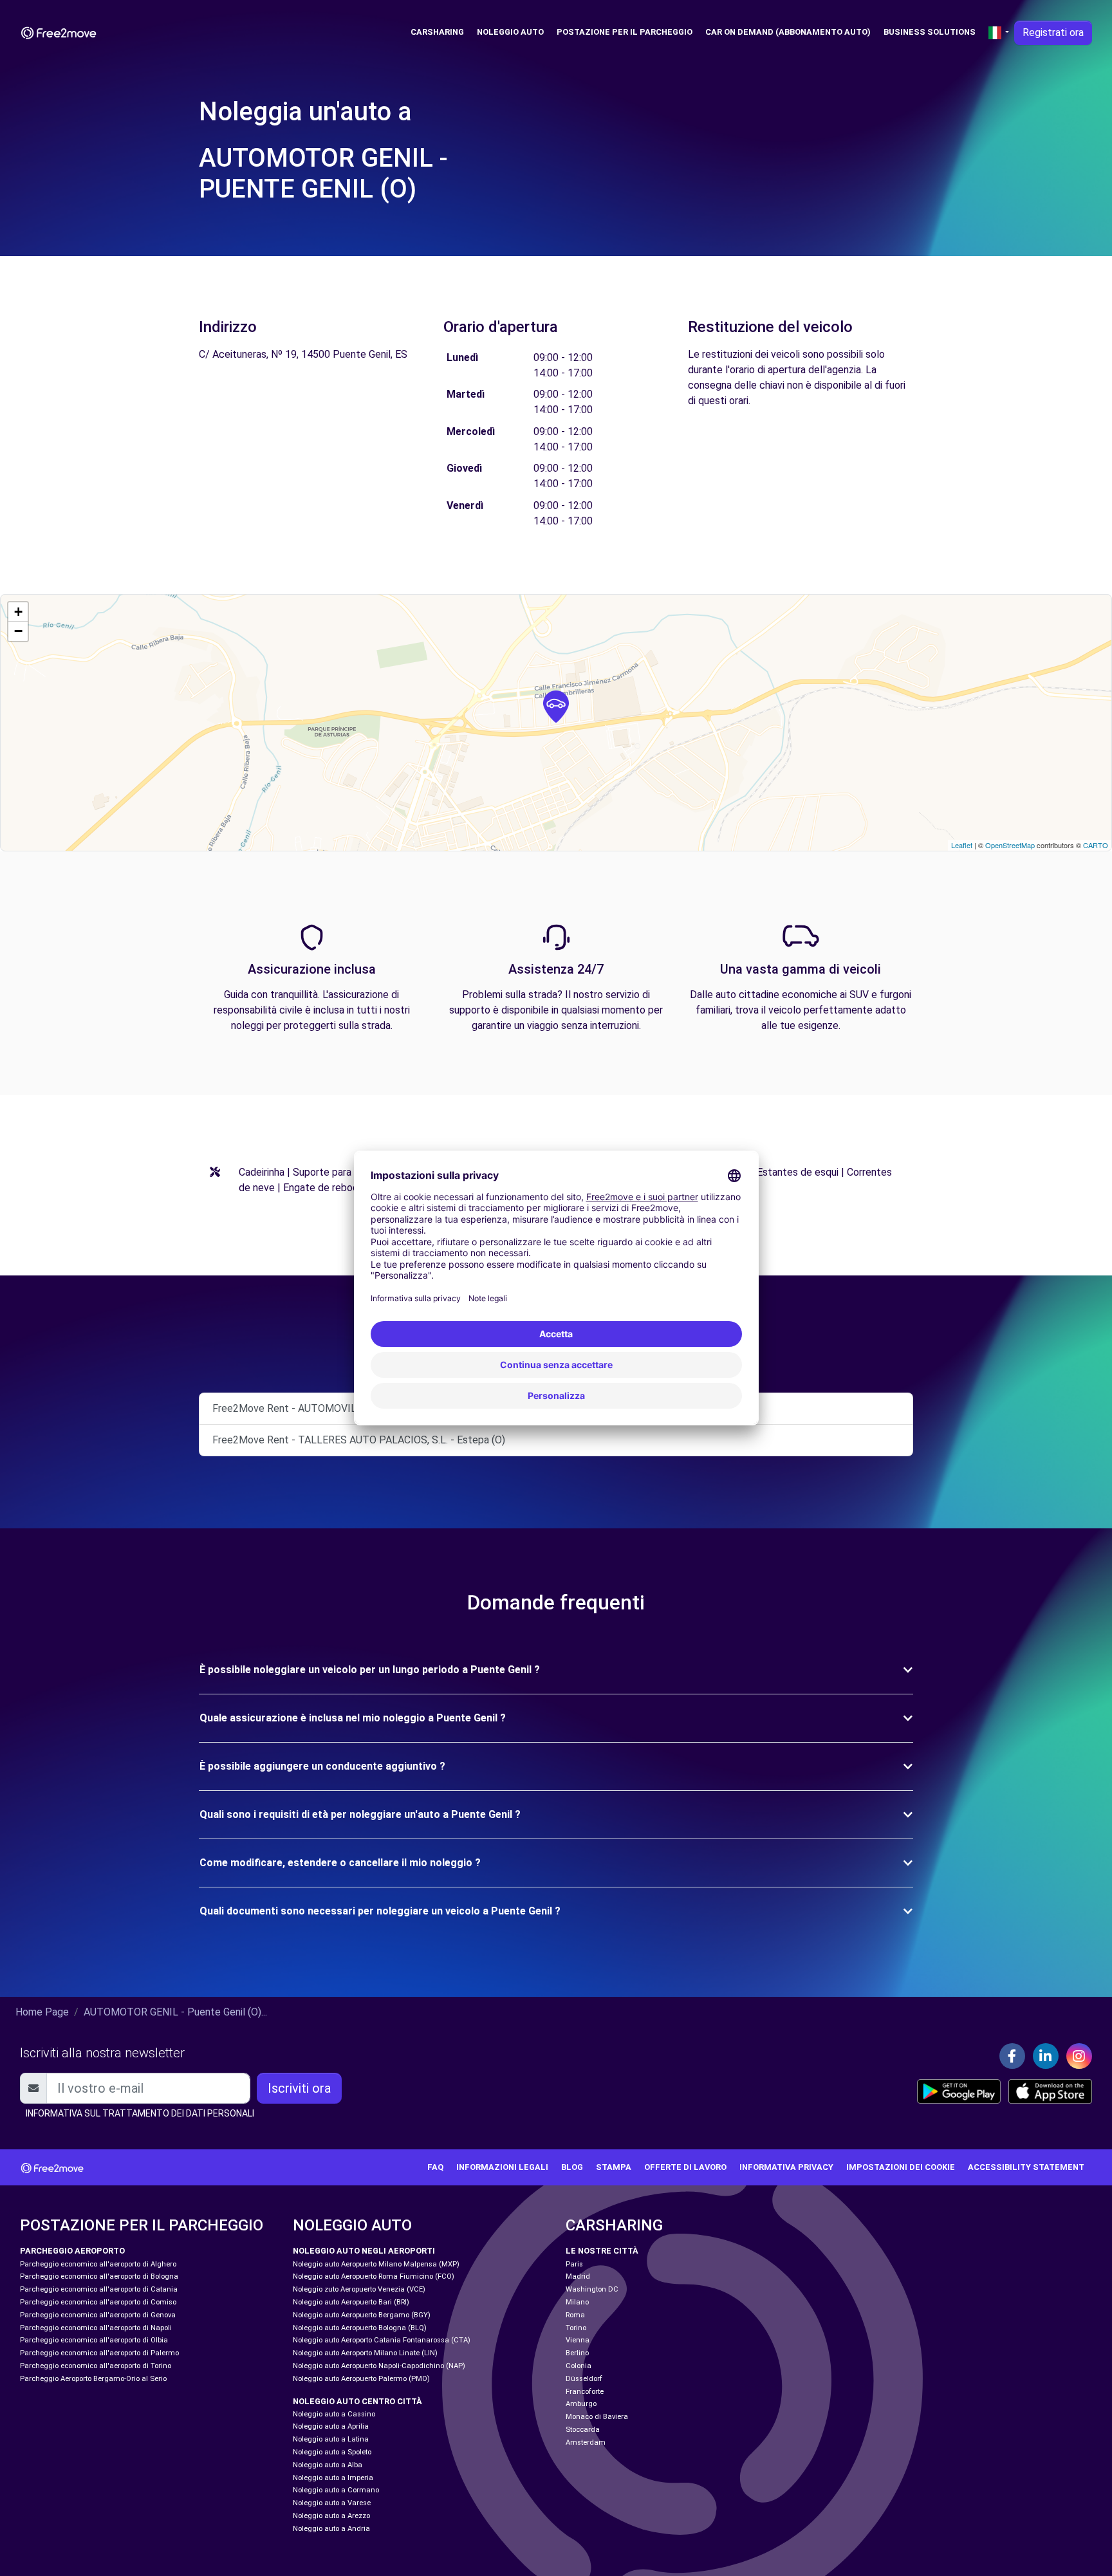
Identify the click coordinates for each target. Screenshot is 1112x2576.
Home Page (42, 2012)
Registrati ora (1053, 32)
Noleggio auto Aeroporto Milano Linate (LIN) (365, 2353)
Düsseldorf (584, 2379)
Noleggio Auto (510, 32)
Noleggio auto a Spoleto (332, 2452)
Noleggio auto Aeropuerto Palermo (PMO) (361, 2379)
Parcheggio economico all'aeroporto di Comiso (98, 2302)
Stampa (614, 2167)
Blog (572, 2167)
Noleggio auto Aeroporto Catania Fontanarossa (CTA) (382, 2340)
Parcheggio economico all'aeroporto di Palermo (99, 2353)
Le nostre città (602, 2251)
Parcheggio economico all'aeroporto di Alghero (98, 2264)
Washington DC (592, 2289)
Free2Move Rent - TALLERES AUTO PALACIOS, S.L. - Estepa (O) (359, 1440)
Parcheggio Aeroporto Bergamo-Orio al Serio (93, 2379)
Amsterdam (586, 2442)
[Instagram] (1079, 2056)
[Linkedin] (1046, 2056)
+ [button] (18, 612)
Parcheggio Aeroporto (72, 2251)
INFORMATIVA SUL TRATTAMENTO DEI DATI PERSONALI (140, 2113)
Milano (577, 2302)
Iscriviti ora (299, 2088)
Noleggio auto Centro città (357, 2401)
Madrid (578, 2276)
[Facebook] (1012, 2056)
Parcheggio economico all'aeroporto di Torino (96, 2366)
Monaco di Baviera (597, 2417)
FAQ (435, 2167)
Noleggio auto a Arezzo (331, 2516)
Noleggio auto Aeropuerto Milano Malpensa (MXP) (376, 2264)
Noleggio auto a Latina (331, 2439)
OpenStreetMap (1010, 845)
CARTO (1096, 845)
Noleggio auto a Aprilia (331, 2426)
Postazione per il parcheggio (625, 32)
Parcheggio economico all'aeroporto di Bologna (99, 2276)
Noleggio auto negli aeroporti (364, 2251)
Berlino (577, 2353)
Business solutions (930, 32)
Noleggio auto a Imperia (333, 2478)
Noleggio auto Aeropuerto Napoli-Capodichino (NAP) (379, 2366)
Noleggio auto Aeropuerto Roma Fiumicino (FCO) (374, 2276)
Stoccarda (583, 2430)
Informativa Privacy (786, 2167)
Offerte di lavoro (685, 2167)
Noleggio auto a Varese (332, 2503)
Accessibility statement (1026, 2167)
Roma (575, 2315)
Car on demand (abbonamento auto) (788, 32)
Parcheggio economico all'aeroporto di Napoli (96, 2328)
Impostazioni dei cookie (901, 2167)
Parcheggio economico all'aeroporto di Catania (99, 2289)
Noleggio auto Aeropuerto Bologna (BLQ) (360, 2328)
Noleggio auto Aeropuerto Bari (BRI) (351, 2302)
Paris (574, 2264)
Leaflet (962, 845)
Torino (576, 2328)
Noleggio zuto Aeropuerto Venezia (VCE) (359, 2289)
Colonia (579, 2366)
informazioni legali (502, 2167)
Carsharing (437, 32)
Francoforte (585, 2392)
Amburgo (581, 2404)
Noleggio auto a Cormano (336, 2490)
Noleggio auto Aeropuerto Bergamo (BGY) (362, 2315)
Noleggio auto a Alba (328, 2465)
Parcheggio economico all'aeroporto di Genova (98, 2315)
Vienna (578, 2340)
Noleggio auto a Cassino (334, 2414)
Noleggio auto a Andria (331, 2529)
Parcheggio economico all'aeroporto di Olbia (94, 2340)
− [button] (18, 631)
